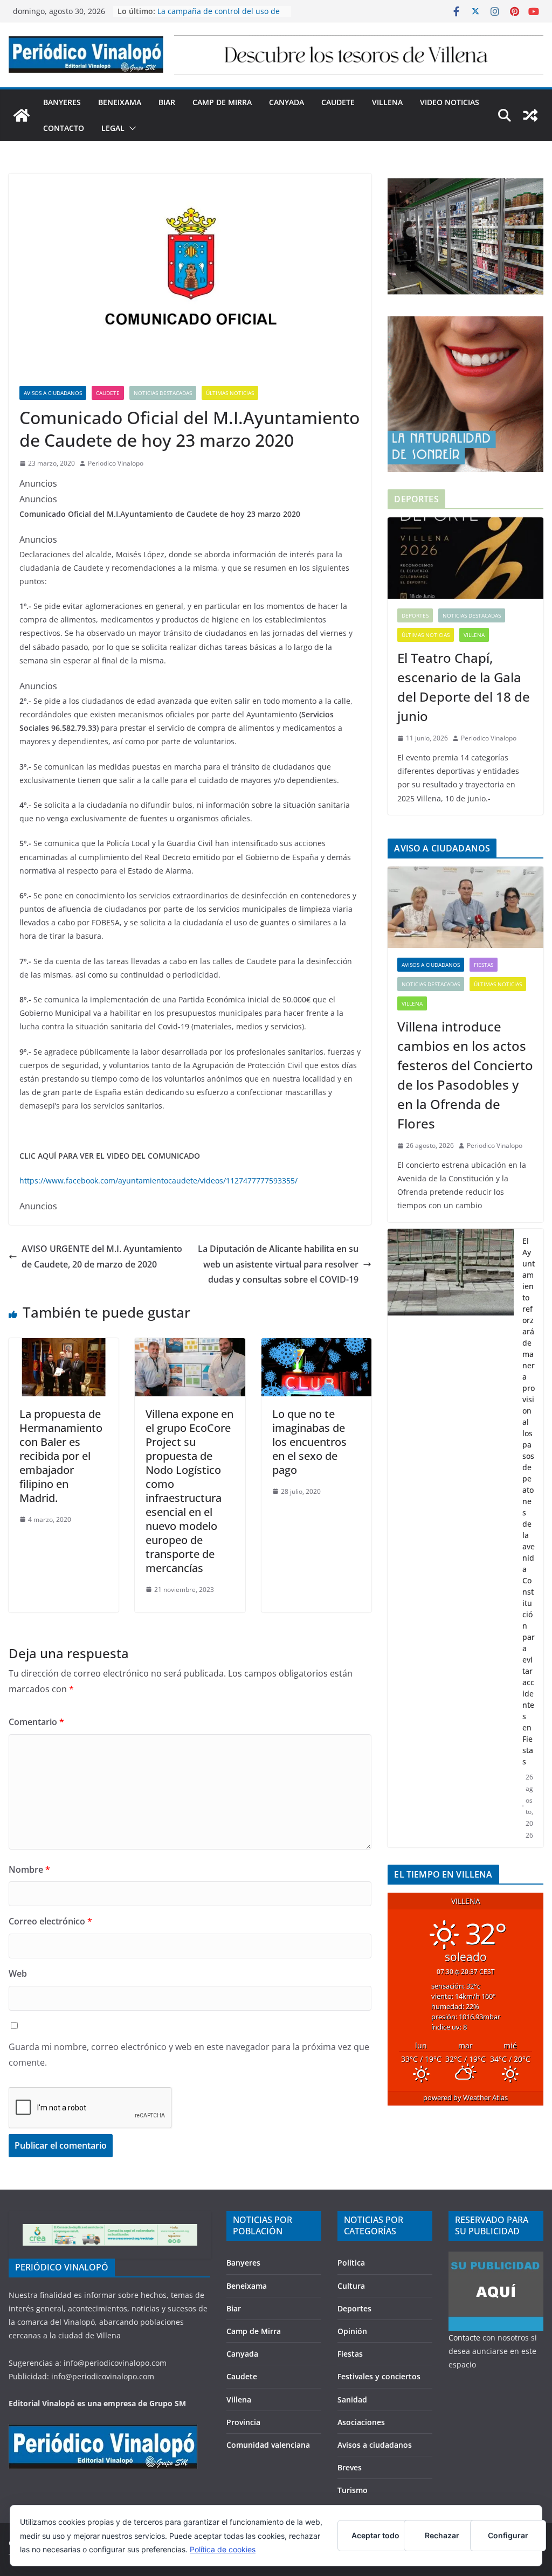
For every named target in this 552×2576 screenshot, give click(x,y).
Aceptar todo (375, 2535)
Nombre (29, 1869)
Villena (387, 102)
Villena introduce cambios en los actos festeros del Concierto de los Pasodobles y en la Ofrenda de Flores (465, 1075)
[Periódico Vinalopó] (22, 115)
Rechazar (442, 2535)
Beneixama (120, 102)
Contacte (464, 2338)
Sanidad (352, 2400)
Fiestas (484, 965)
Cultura (351, 2286)
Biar (167, 102)
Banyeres (62, 102)
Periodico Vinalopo (116, 463)
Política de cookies (223, 2549)
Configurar (508, 2535)
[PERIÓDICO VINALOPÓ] (103, 2431)
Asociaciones (361, 2422)
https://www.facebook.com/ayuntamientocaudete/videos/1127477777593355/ (158, 1180)
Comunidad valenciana (268, 2445)
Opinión (352, 2331)
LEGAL (113, 128)
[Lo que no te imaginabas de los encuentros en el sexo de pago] (316, 1346)
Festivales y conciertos (379, 2376)
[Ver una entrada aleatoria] (530, 115)
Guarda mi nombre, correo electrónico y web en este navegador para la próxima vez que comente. (189, 2055)
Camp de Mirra (222, 102)
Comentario (36, 1722)
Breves (350, 2467)
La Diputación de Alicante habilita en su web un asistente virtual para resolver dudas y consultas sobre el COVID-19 (278, 1264)
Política (351, 2263)
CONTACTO (64, 128)
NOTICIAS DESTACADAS (163, 393)
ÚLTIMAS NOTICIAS (230, 393)
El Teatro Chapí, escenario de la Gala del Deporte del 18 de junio (464, 687)
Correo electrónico (50, 1921)
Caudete (338, 102)
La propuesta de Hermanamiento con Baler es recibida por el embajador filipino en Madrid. (61, 1456)
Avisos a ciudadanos (53, 393)
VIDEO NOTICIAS (450, 102)
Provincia (243, 2422)
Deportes (415, 615)
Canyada (287, 102)
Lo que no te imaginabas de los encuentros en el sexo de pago (309, 1442)
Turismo (353, 2490)
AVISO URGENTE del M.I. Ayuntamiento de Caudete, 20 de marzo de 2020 (102, 1256)
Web (18, 1973)
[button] (130, 128)
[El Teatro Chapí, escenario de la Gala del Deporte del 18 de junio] (465, 558)
